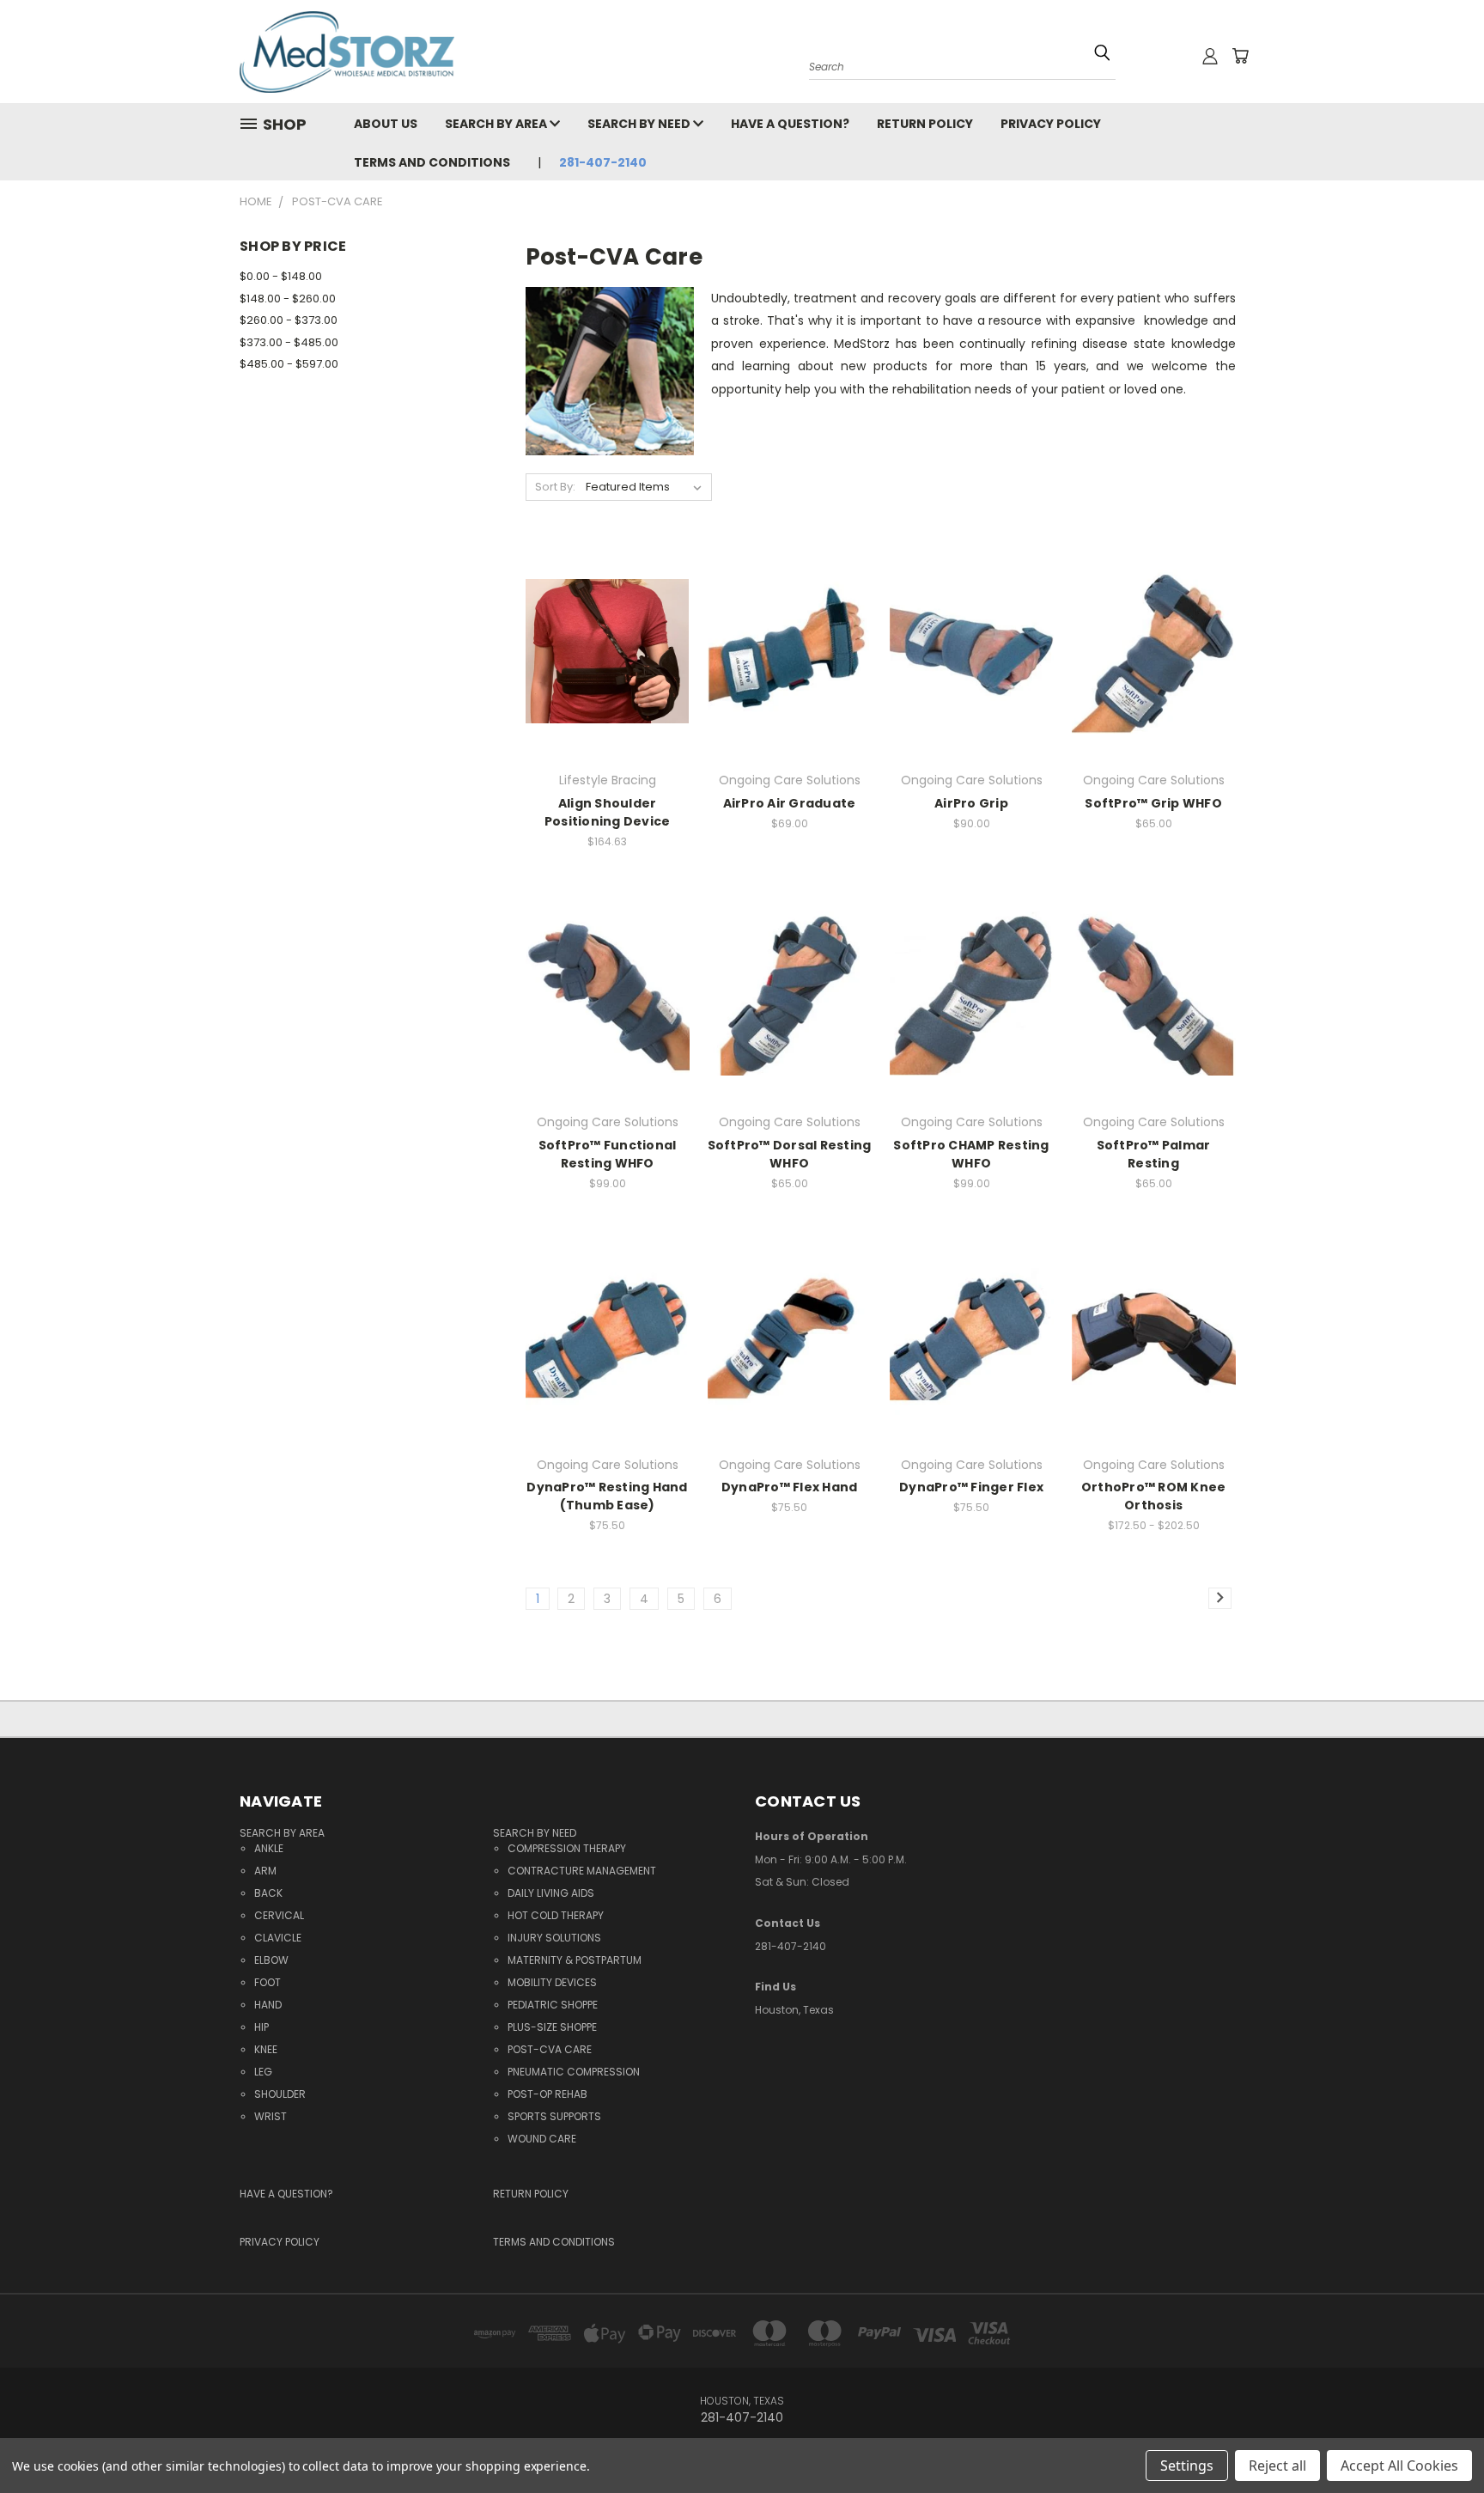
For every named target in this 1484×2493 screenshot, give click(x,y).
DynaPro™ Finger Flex (971, 1487)
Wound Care (542, 2139)
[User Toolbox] (1210, 56)
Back (268, 1893)
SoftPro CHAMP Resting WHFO (971, 1154)
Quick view (608, 616)
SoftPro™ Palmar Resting (1154, 1154)
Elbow (271, 1960)
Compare (602, 650)
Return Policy (925, 124)
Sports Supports (554, 2116)
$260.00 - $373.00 (289, 320)
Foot (268, 1982)
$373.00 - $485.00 (289, 342)
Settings (1187, 2466)
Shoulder (280, 2094)
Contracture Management (582, 1871)
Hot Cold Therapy (556, 1915)
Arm (265, 1871)
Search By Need (640, 124)
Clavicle (278, 1938)
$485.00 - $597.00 (289, 364)
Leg (263, 2072)
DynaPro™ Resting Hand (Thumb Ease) (607, 1496)
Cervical (279, 1915)
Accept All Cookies (1399, 2466)
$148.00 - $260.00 (288, 299)
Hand (268, 2005)
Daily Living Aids (551, 1893)
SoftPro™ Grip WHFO (1153, 803)
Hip (262, 2027)
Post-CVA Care (550, 2049)
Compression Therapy (567, 1848)
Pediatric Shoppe (553, 2005)
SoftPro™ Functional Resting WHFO (608, 1154)
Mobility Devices (552, 1982)
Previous (1439, 2426)
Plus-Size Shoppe (552, 2027)
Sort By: (555, 487)
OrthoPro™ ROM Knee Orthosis (1154, 1496)
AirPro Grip (971, 803)
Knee (266, 2049)
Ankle (269, 1848)
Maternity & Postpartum (575, 1960)
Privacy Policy (1051, 124)
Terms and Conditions (432, 162)
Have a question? (790, 124)
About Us (386, 124)
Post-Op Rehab (547, 2094)
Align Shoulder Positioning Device (608, 812)
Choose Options (607, 682)
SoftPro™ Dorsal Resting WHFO (790, 1154)
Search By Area (497, 124)
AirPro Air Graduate (790, 803)
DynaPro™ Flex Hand (790, 1487)
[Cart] (1240, 56)
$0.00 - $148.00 (281, 276)
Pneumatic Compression (574, 2072)
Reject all (1277, 2466)
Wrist (271, 2116)
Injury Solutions (554, 1938)
